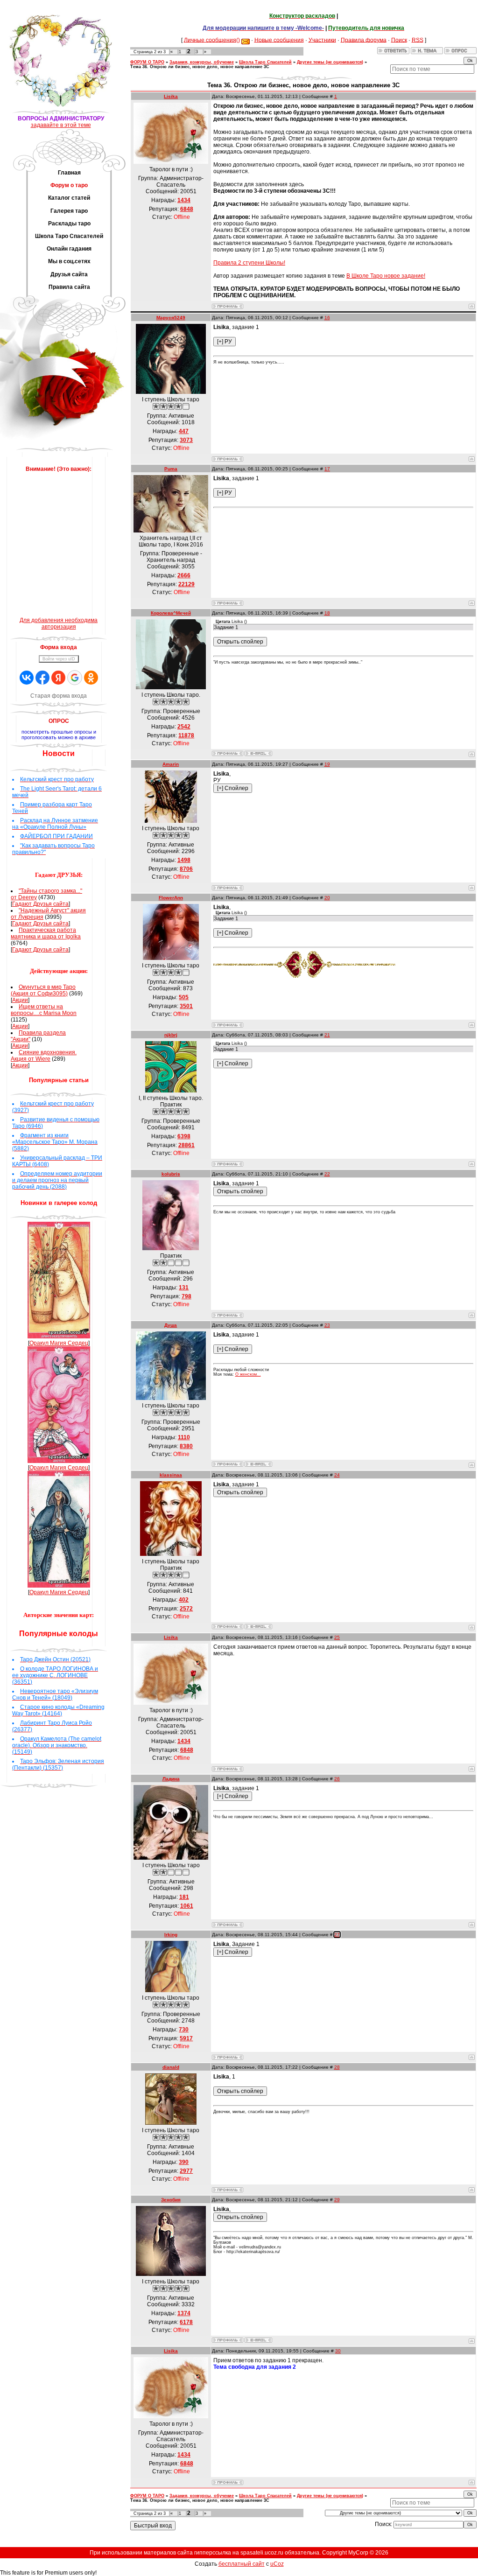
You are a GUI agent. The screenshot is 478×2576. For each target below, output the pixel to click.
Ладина (171, 1779)
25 (337, 1637)
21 (327, 1035)
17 (327, 469)
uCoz (277, 2564)
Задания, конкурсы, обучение (202, 62)
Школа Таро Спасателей (265, 62)
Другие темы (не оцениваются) (330, 62)
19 (327, 764)
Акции (20, 1000)
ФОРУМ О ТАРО (147, 62)
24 (337, 1475)
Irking (171, 1935)
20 (327, 898)
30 (338, 2351)
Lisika (171, 96)
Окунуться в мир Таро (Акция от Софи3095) (43, 990)
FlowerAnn (171, 898)
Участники (322, 40)
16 (327, 318)
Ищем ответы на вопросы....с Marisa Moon (44, 1010)
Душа (171, 1325)
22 (327, 1174)
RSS (418, 40)
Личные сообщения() (212, 40)
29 (337, 2200)
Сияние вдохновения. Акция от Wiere (44, 1056)
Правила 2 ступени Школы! (249, 263)
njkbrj (171, 1035)
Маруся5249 (171, 318)
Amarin (171, 764)
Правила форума (364, 40)
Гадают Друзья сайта (40, 904)
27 (337, 1935)
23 (327, 1325)
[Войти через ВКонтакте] (27, 678)
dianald (171, 2067)
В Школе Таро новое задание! (386, 276)
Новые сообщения (279, 40)
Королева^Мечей (171, 613)
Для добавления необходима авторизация (59, 623)
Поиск (399, 40)
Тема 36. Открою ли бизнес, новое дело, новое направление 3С (200, 67)
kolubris (171, 1174)
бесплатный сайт (242, 2564)
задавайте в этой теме (61, 125)
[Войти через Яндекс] (58, 678)
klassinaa (171, 1475)
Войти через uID (59, 659)
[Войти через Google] (75, 678)
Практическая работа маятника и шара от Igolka (46, 933)
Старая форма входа (59, 696)
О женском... (248, 1374)
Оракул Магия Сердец (59, 1343)
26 (337, 1779)
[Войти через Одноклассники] (91, 678)
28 (337, 2067)
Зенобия (171, 2200)
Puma (171, 469)
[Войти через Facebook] (42, 678)
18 (327, 613)
